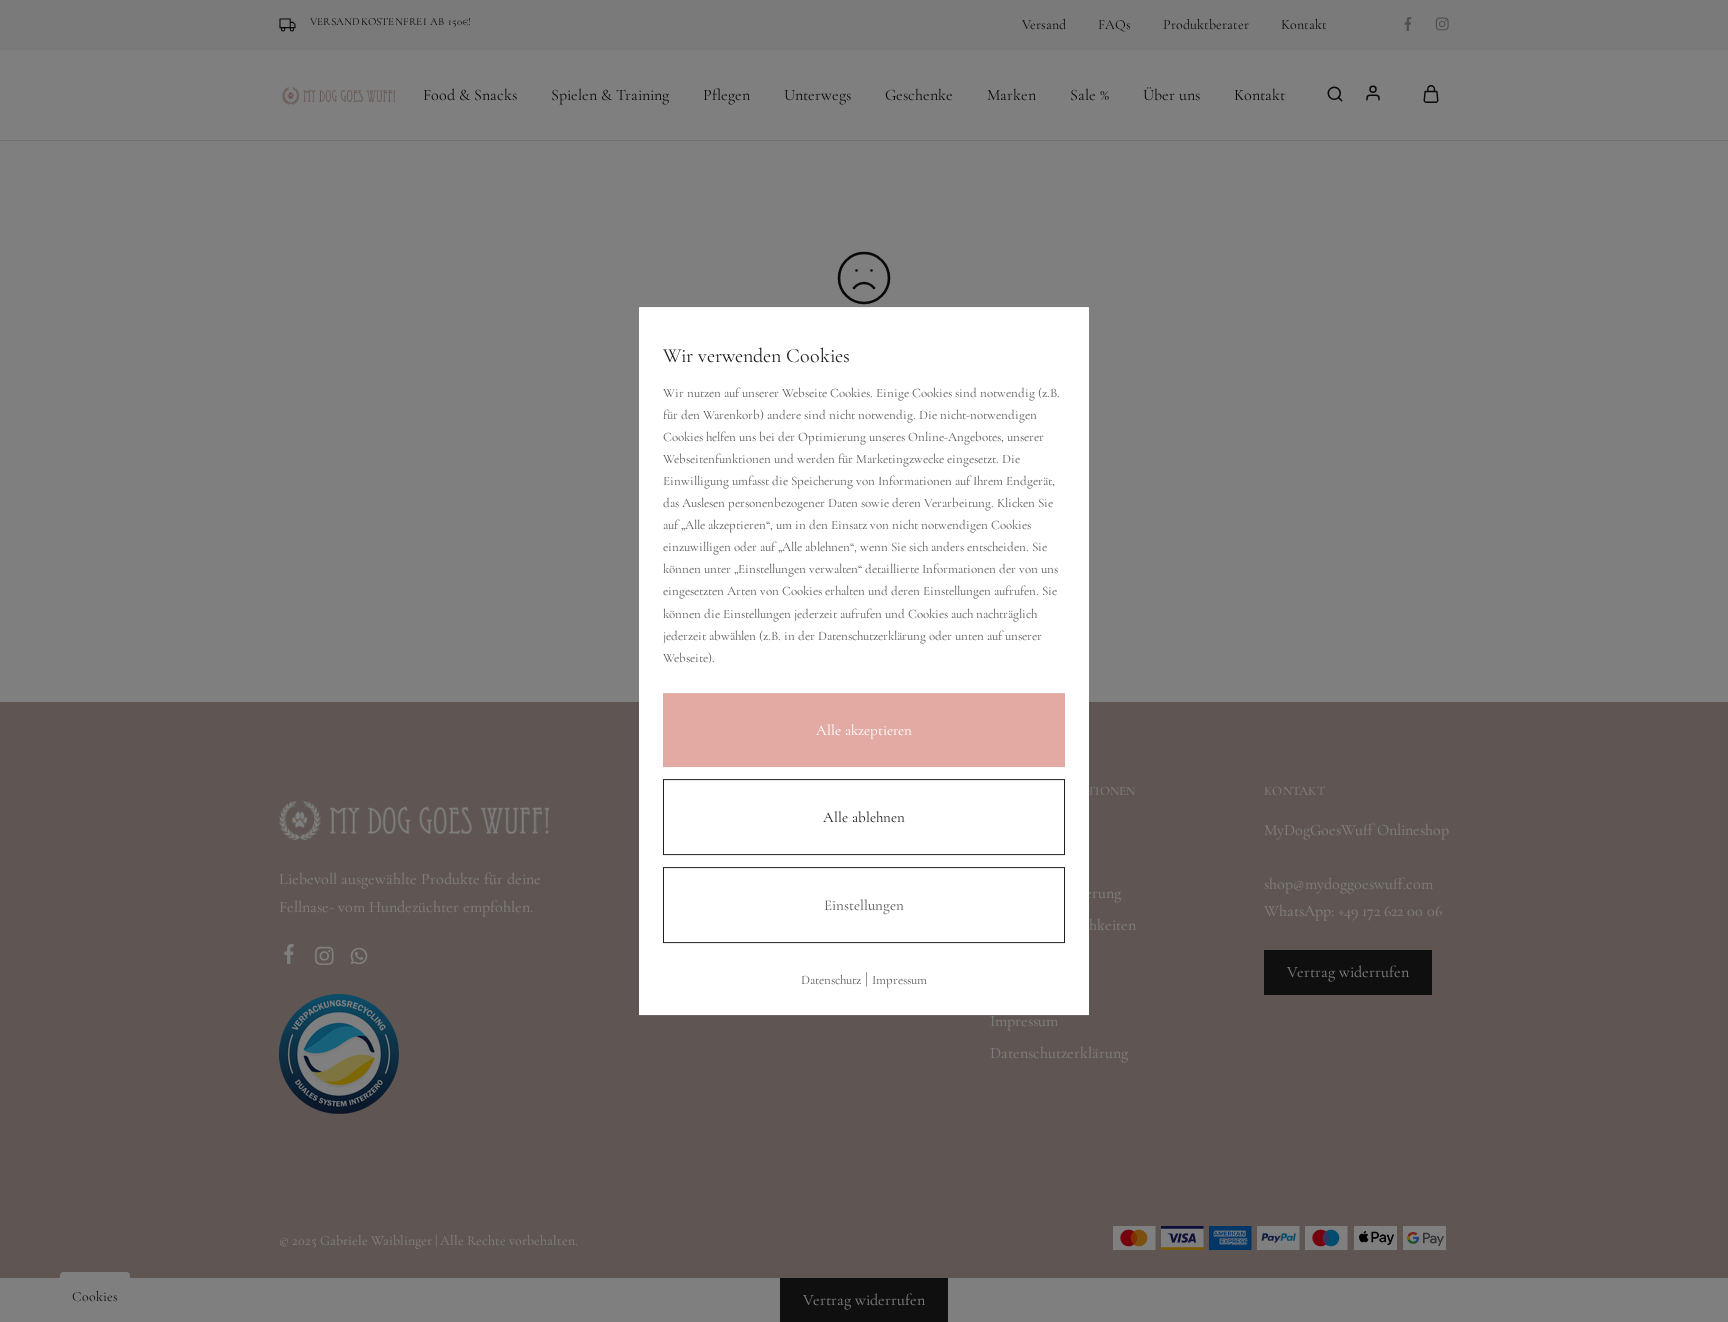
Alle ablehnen (864, 817)
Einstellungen (864, 905)
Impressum (899, 980)
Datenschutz (831, 980)
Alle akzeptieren (864, 730)
